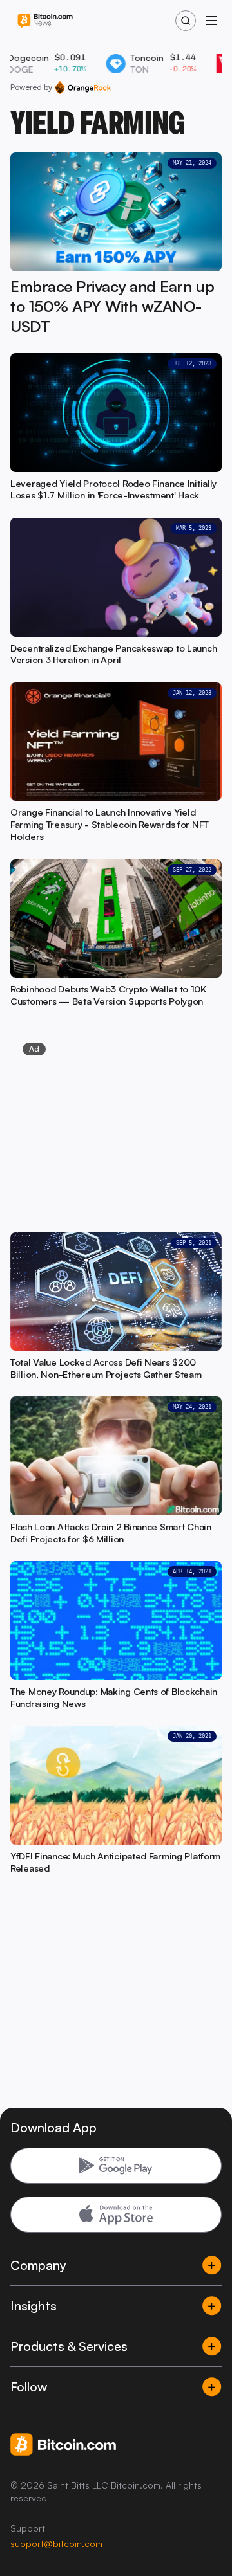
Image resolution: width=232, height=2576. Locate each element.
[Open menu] (211, 21)
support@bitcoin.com (56, 2544)
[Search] (186, 21)
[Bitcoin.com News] (45, 21)
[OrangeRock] (83, 87)
